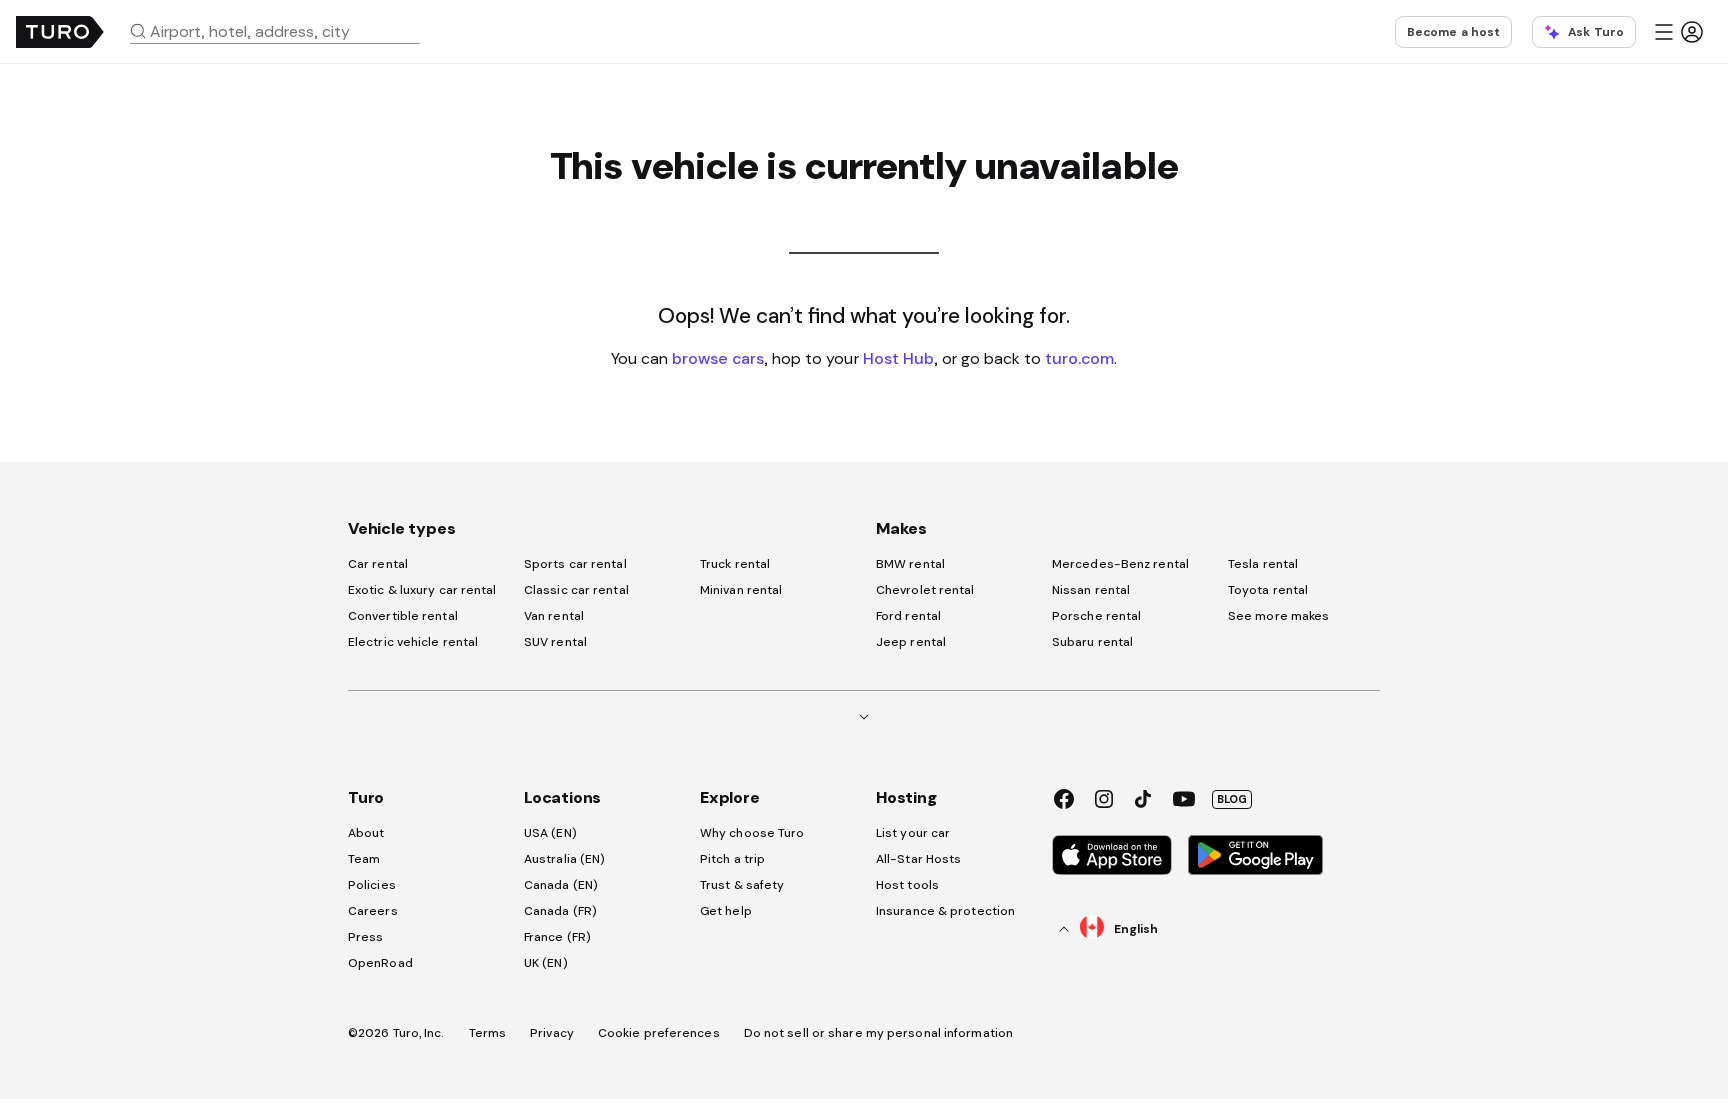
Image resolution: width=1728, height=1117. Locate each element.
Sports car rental (575, 564)
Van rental (554, 616)
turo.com (1079, 358)
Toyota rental (1268, 590)
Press (366, 937)
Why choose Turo (752, 833)
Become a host (1453, 32)
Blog (1232, 799)
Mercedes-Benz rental (1120, 564)
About (366, 833)
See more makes (1278, 616)
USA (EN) (550, 833)
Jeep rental (911, 642)
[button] (283, 31)
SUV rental (555, 642)
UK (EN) (546, 963)
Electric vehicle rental (413, 642)
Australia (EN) (564, 859)
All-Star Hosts (918, 859)
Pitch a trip (732, 859)
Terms (488, 1033)
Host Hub (898, 358)
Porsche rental (1096, 616)
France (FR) (557, 937)
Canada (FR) (560, 911)
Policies (372, 885)
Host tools (907, 885)
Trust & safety (742, 885)
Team (364, 859)
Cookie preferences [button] (659, 1033)
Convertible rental (403, 616)
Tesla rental (1263, 564)
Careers (373, 911)
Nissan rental (1091, 590)
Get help (726, 911)
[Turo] (60, 32)
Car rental (378, 564)
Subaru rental (1092, 642)
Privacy (552, 1033)
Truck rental (735, 564)
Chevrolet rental (925, 590)
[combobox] (283, 31)
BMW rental (910, 564)
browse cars (718, 358)
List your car (913, 833)
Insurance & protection (945, 911)
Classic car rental (576, 590)
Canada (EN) (561, 885)
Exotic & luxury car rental (422, 590)
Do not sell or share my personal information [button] (878, 1033)
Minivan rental (741, 590)
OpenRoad (380, 963)
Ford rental (908, 616)
